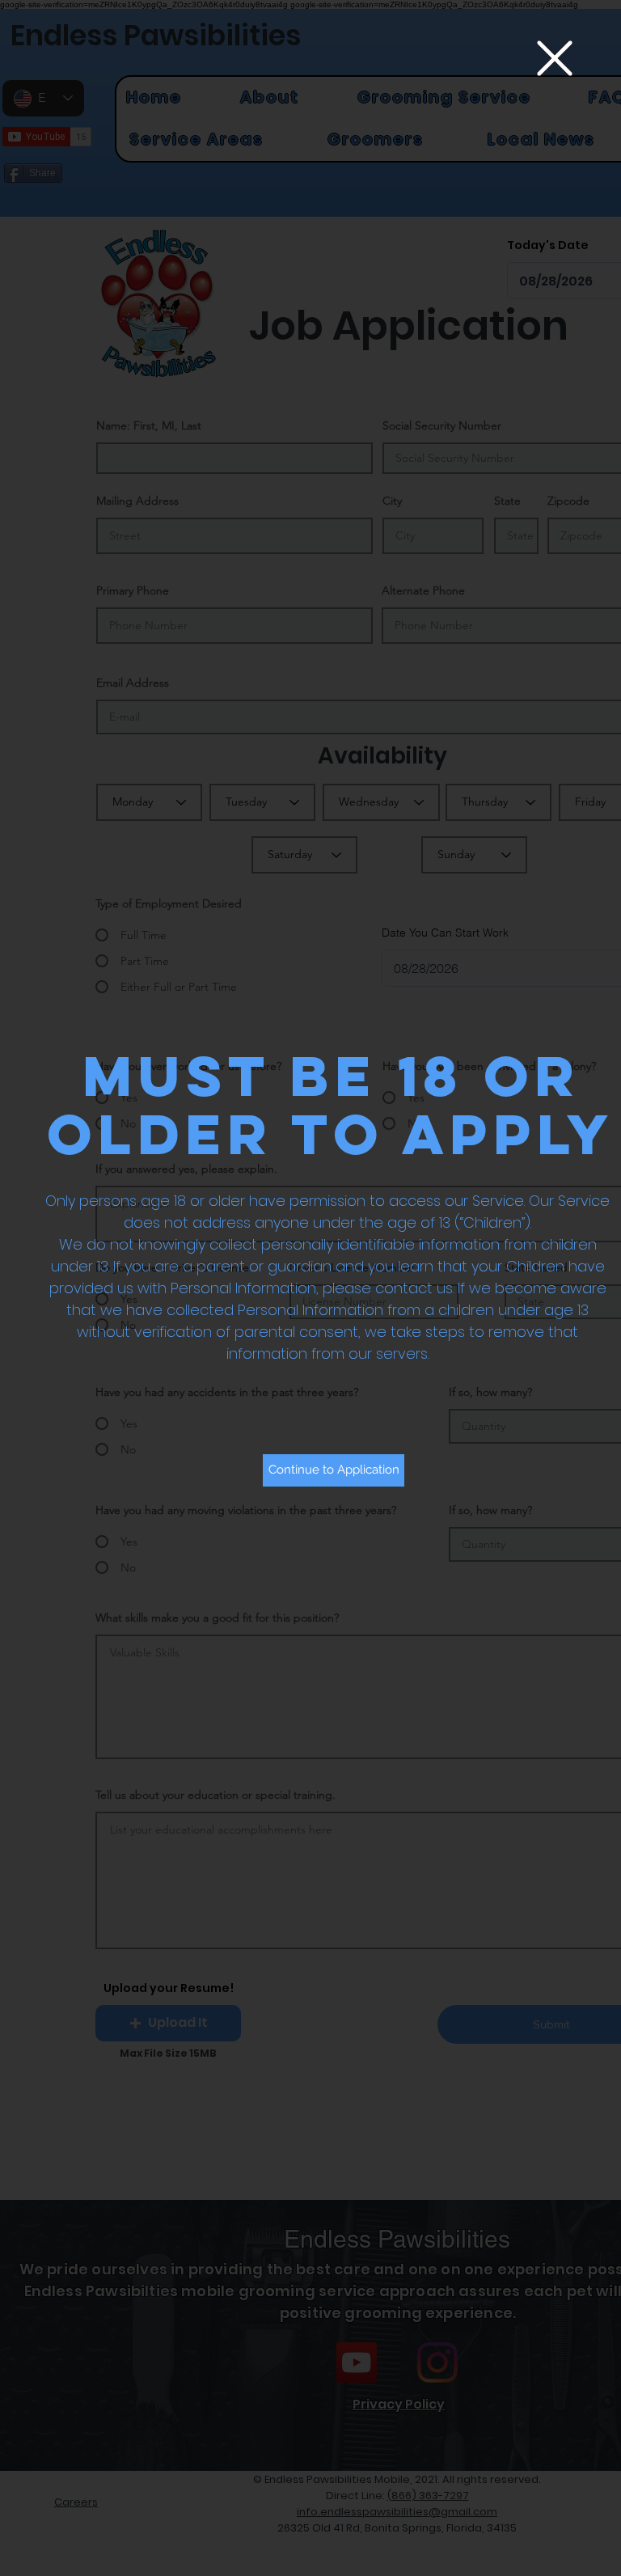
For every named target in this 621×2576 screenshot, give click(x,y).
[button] (555, 58)
